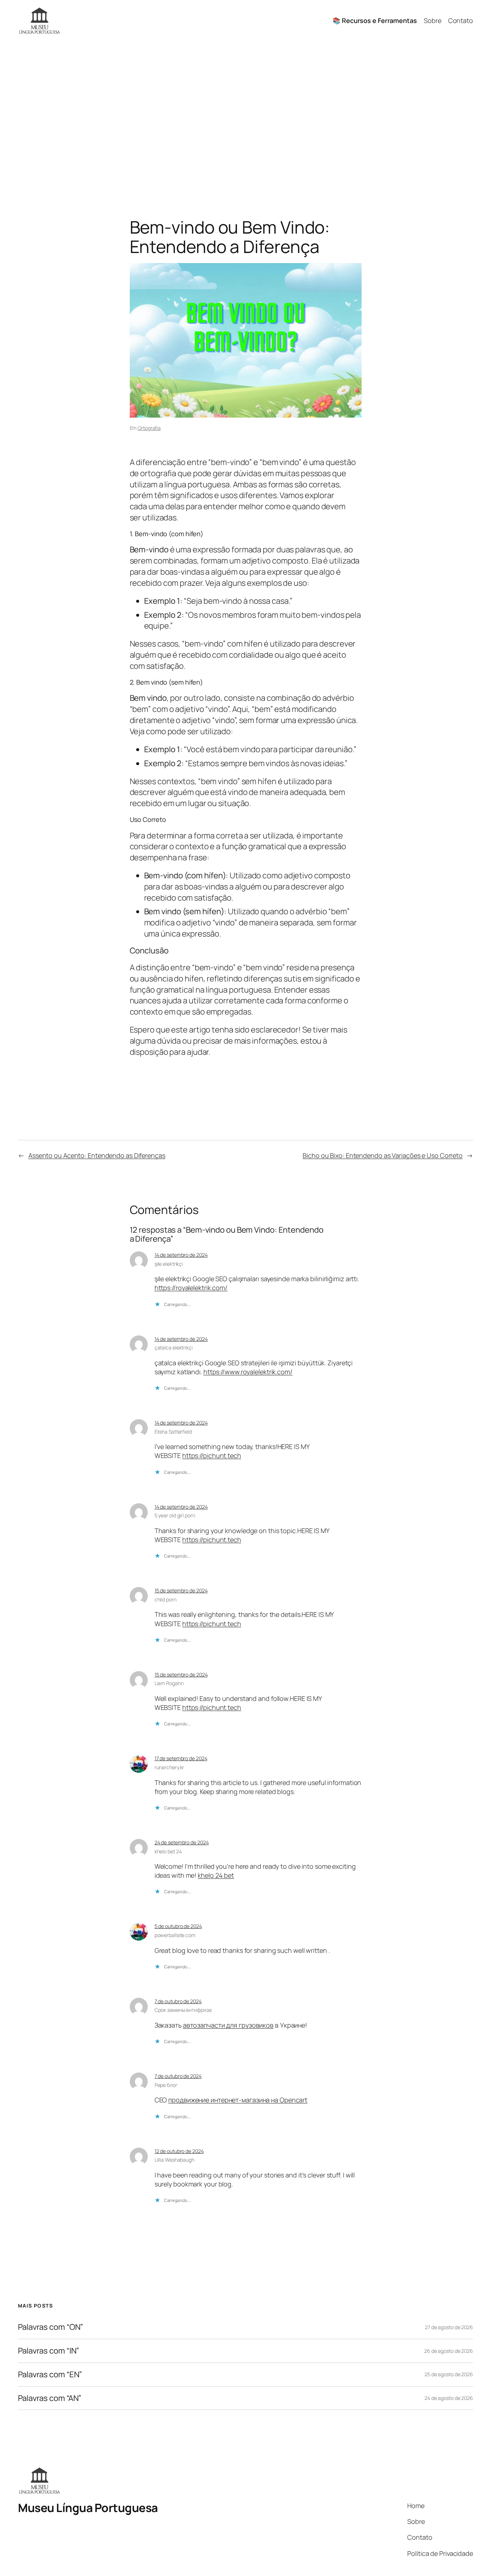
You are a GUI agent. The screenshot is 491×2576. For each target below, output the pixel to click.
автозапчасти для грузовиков (228, 2025)
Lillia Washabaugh (175, 2160)
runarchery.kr (169, 1767)
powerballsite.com (175, 1935)
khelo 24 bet (216, 1875)
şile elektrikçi (169, 1264)
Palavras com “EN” (50, 2375)
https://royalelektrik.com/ (191, 1288)
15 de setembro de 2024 (181, 1590)
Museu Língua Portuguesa (88, 2508)
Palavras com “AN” (50, 2398)
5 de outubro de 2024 (178, 1926)
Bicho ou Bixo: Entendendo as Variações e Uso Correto (383, 1155)
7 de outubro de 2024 (178, 2001)
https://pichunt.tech (212, 1455)
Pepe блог (166, 2085)
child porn (166, 1599)
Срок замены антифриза (183, 2010)
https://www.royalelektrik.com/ (248, 1372)
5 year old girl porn (175, 1515)
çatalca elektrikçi (174, 1347)
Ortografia (149, 428)
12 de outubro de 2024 (179, 2151)
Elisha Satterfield (173, 1432)
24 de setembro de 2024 (182, 1842)
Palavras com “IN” (49, 2351)
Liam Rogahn (169, 1683)
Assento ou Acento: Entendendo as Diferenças (97, 1155)
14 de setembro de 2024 (181, 1255)
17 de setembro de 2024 (181, 1758)
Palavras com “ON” (51, 2327)
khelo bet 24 (168, 1851)
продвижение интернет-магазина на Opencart (238, 2100)
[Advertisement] (245, 117)
